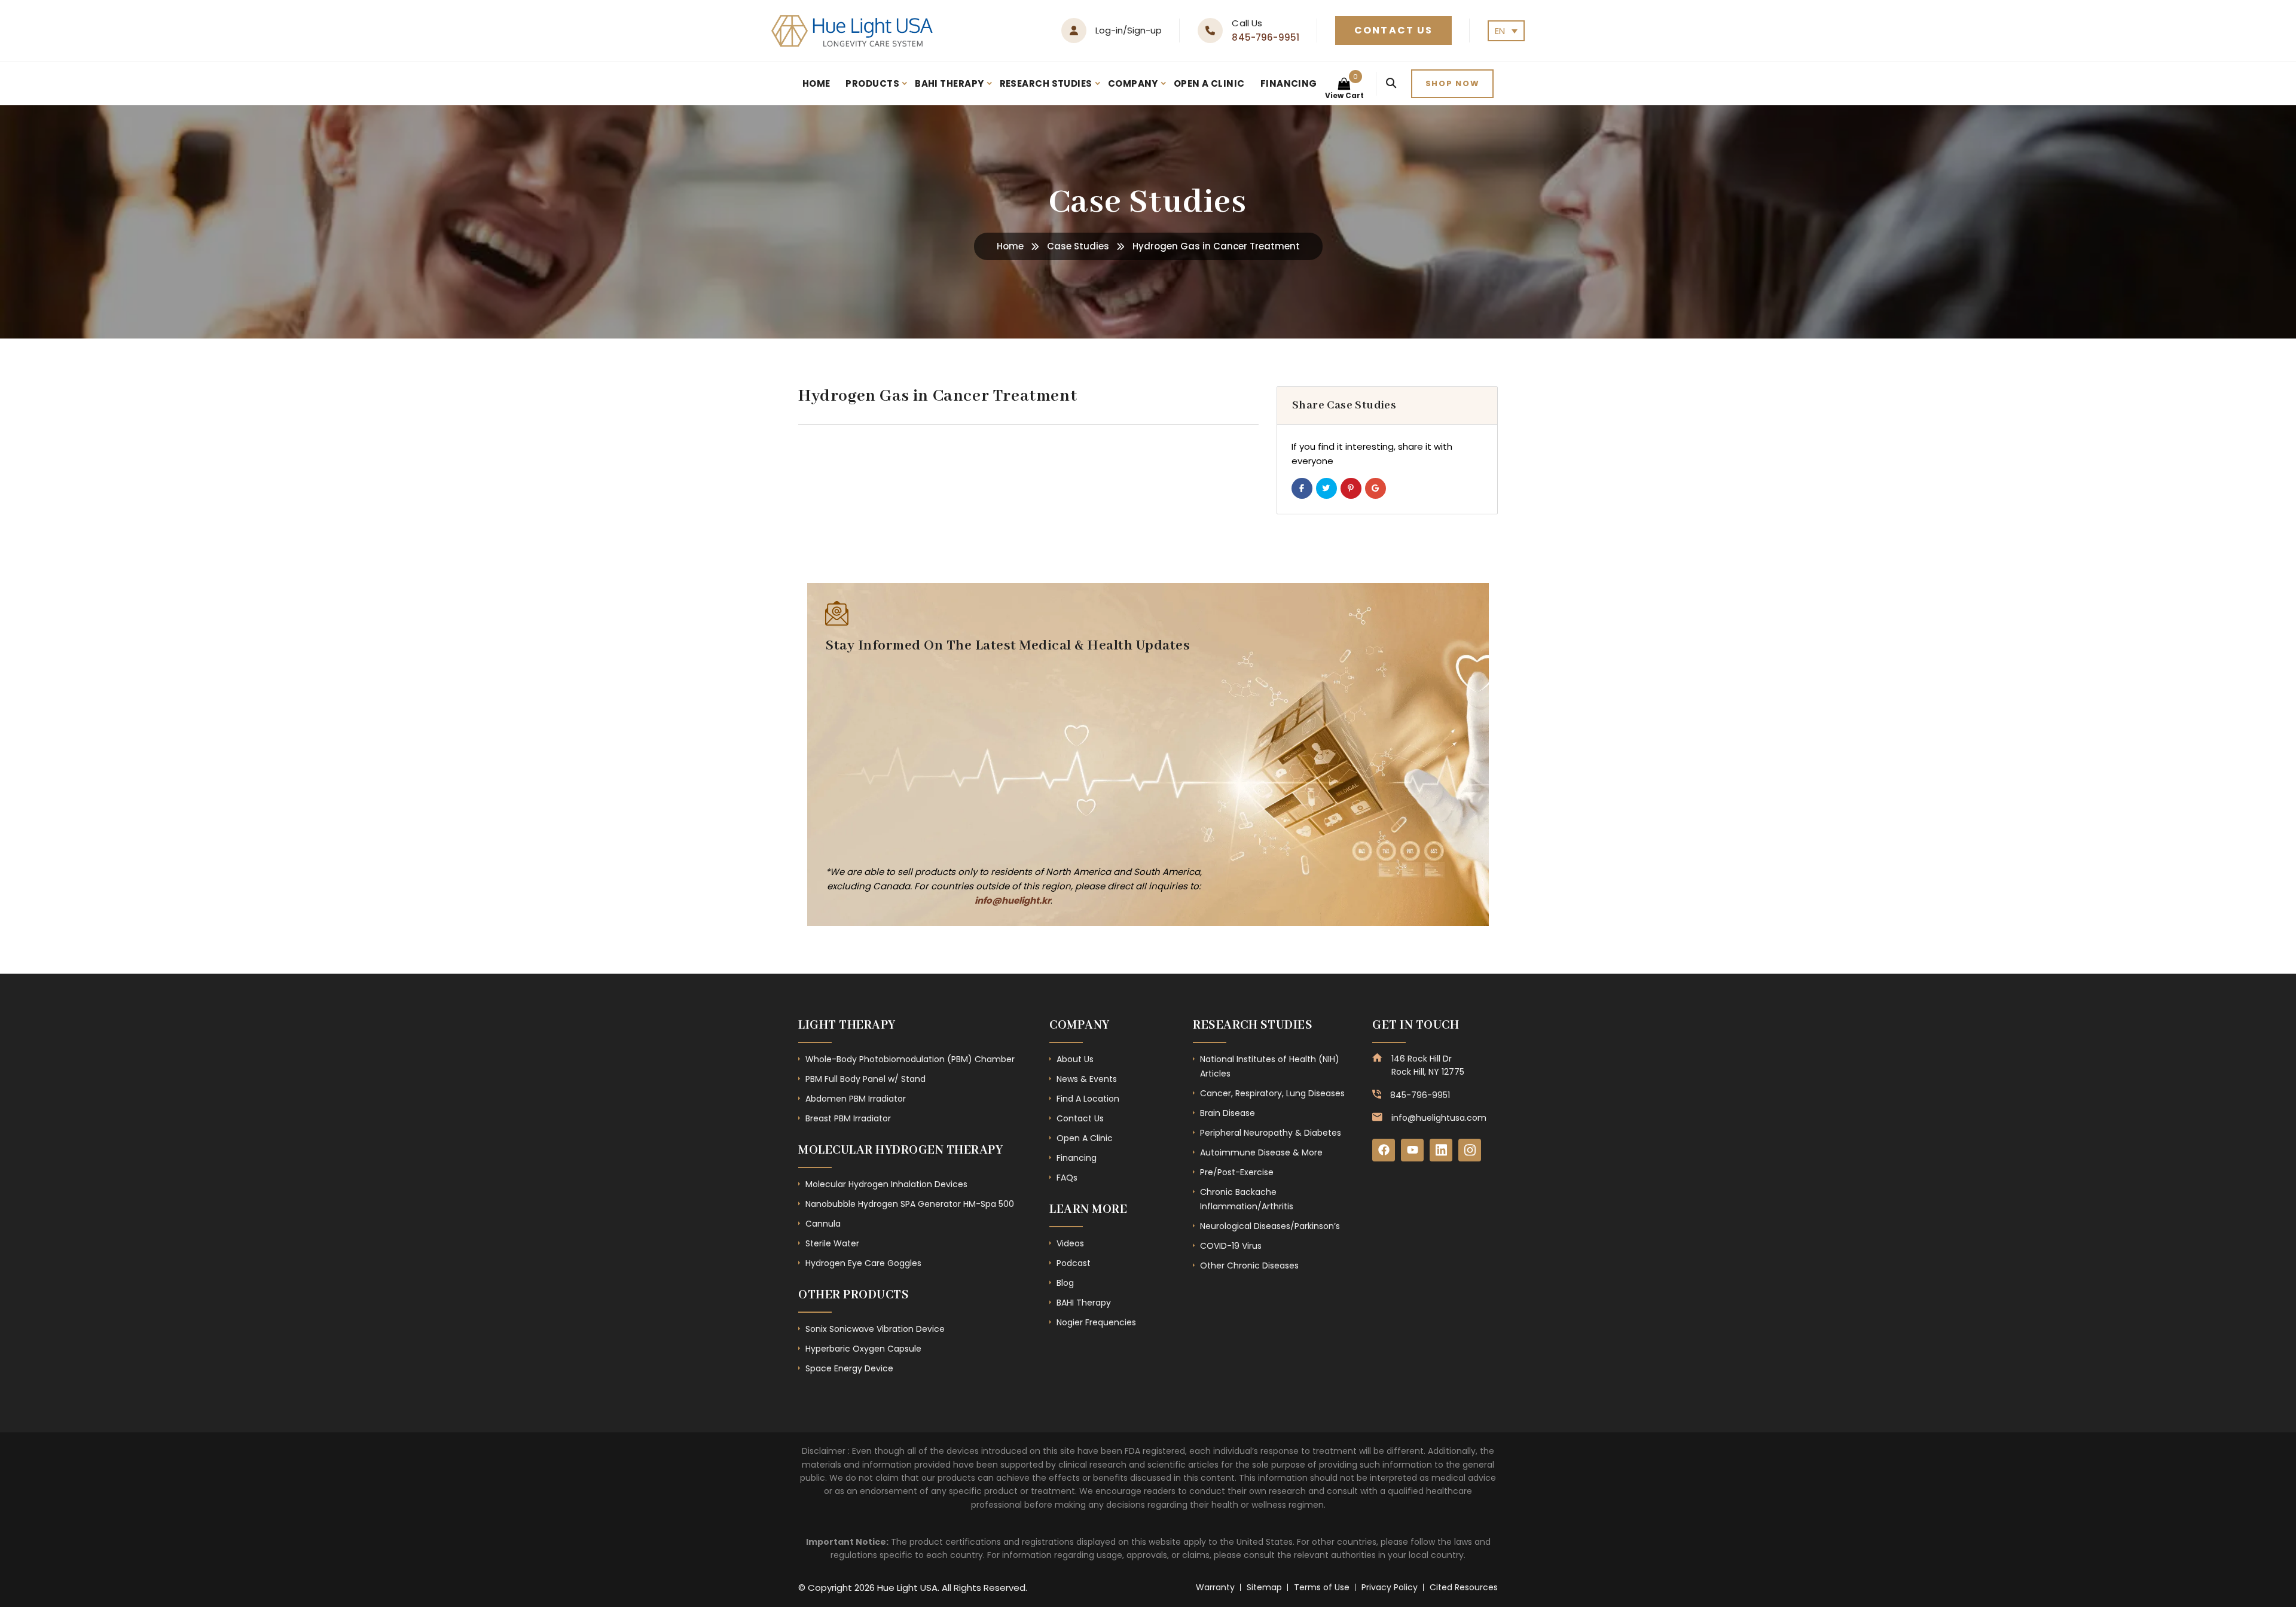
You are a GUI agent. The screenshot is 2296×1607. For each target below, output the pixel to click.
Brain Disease (1228, 1113)
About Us (1075, 1059)
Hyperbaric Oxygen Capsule (863, 1349)
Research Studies (1046, 83)
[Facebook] (1302, 488)
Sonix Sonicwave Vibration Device (875, 1329)
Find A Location (1088, 1099)
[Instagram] (1470, 1150)
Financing (1289, 83)
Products (872, 83)
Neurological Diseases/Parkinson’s (1270, 1226)
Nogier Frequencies (1096, 1322)
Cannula (823, 1224)
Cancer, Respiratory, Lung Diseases (1272, 1093)
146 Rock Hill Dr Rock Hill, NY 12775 (1428, 1065)
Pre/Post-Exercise (1237, 1172)
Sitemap (1264, 1587)
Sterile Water (832, 1243)
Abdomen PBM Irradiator (856, 1099)
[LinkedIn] (1441, 1150)
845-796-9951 (1265, 37)
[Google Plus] (1376, 488)
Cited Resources (1464, 1587)
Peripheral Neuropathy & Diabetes (1271, 1133)
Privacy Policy (1390, 1587)
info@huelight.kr (1013, 900)
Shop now (1453, 83)
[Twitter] (1326, 488)
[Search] (1391, 84)
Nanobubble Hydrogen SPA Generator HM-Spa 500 (910, 1204)
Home (816, 83)
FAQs (1067, 1178)
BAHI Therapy (949, 83)
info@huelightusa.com (1439, 1118)
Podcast (1074, 1263)
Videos (1070, 1243)
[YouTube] (1412, 1150)
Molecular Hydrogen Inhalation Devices (886, 1184)
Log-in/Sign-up (1129, 30)
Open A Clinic (1209, 83)
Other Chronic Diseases (1249, 1266)
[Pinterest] (1351, 488)
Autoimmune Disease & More (1261, 1152)
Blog (1065, 1283)
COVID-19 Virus (1231, 1246)
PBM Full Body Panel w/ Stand (865, 1079)
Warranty (1215, 1587)
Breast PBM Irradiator (848, 1118)
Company (1133, 83)
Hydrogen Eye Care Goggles (863, 1263)
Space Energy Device (849, 1368)
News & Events (1087, 1079)
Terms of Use (1322, 1587)
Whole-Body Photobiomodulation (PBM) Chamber (910, 1059)
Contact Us (1393, 30)
